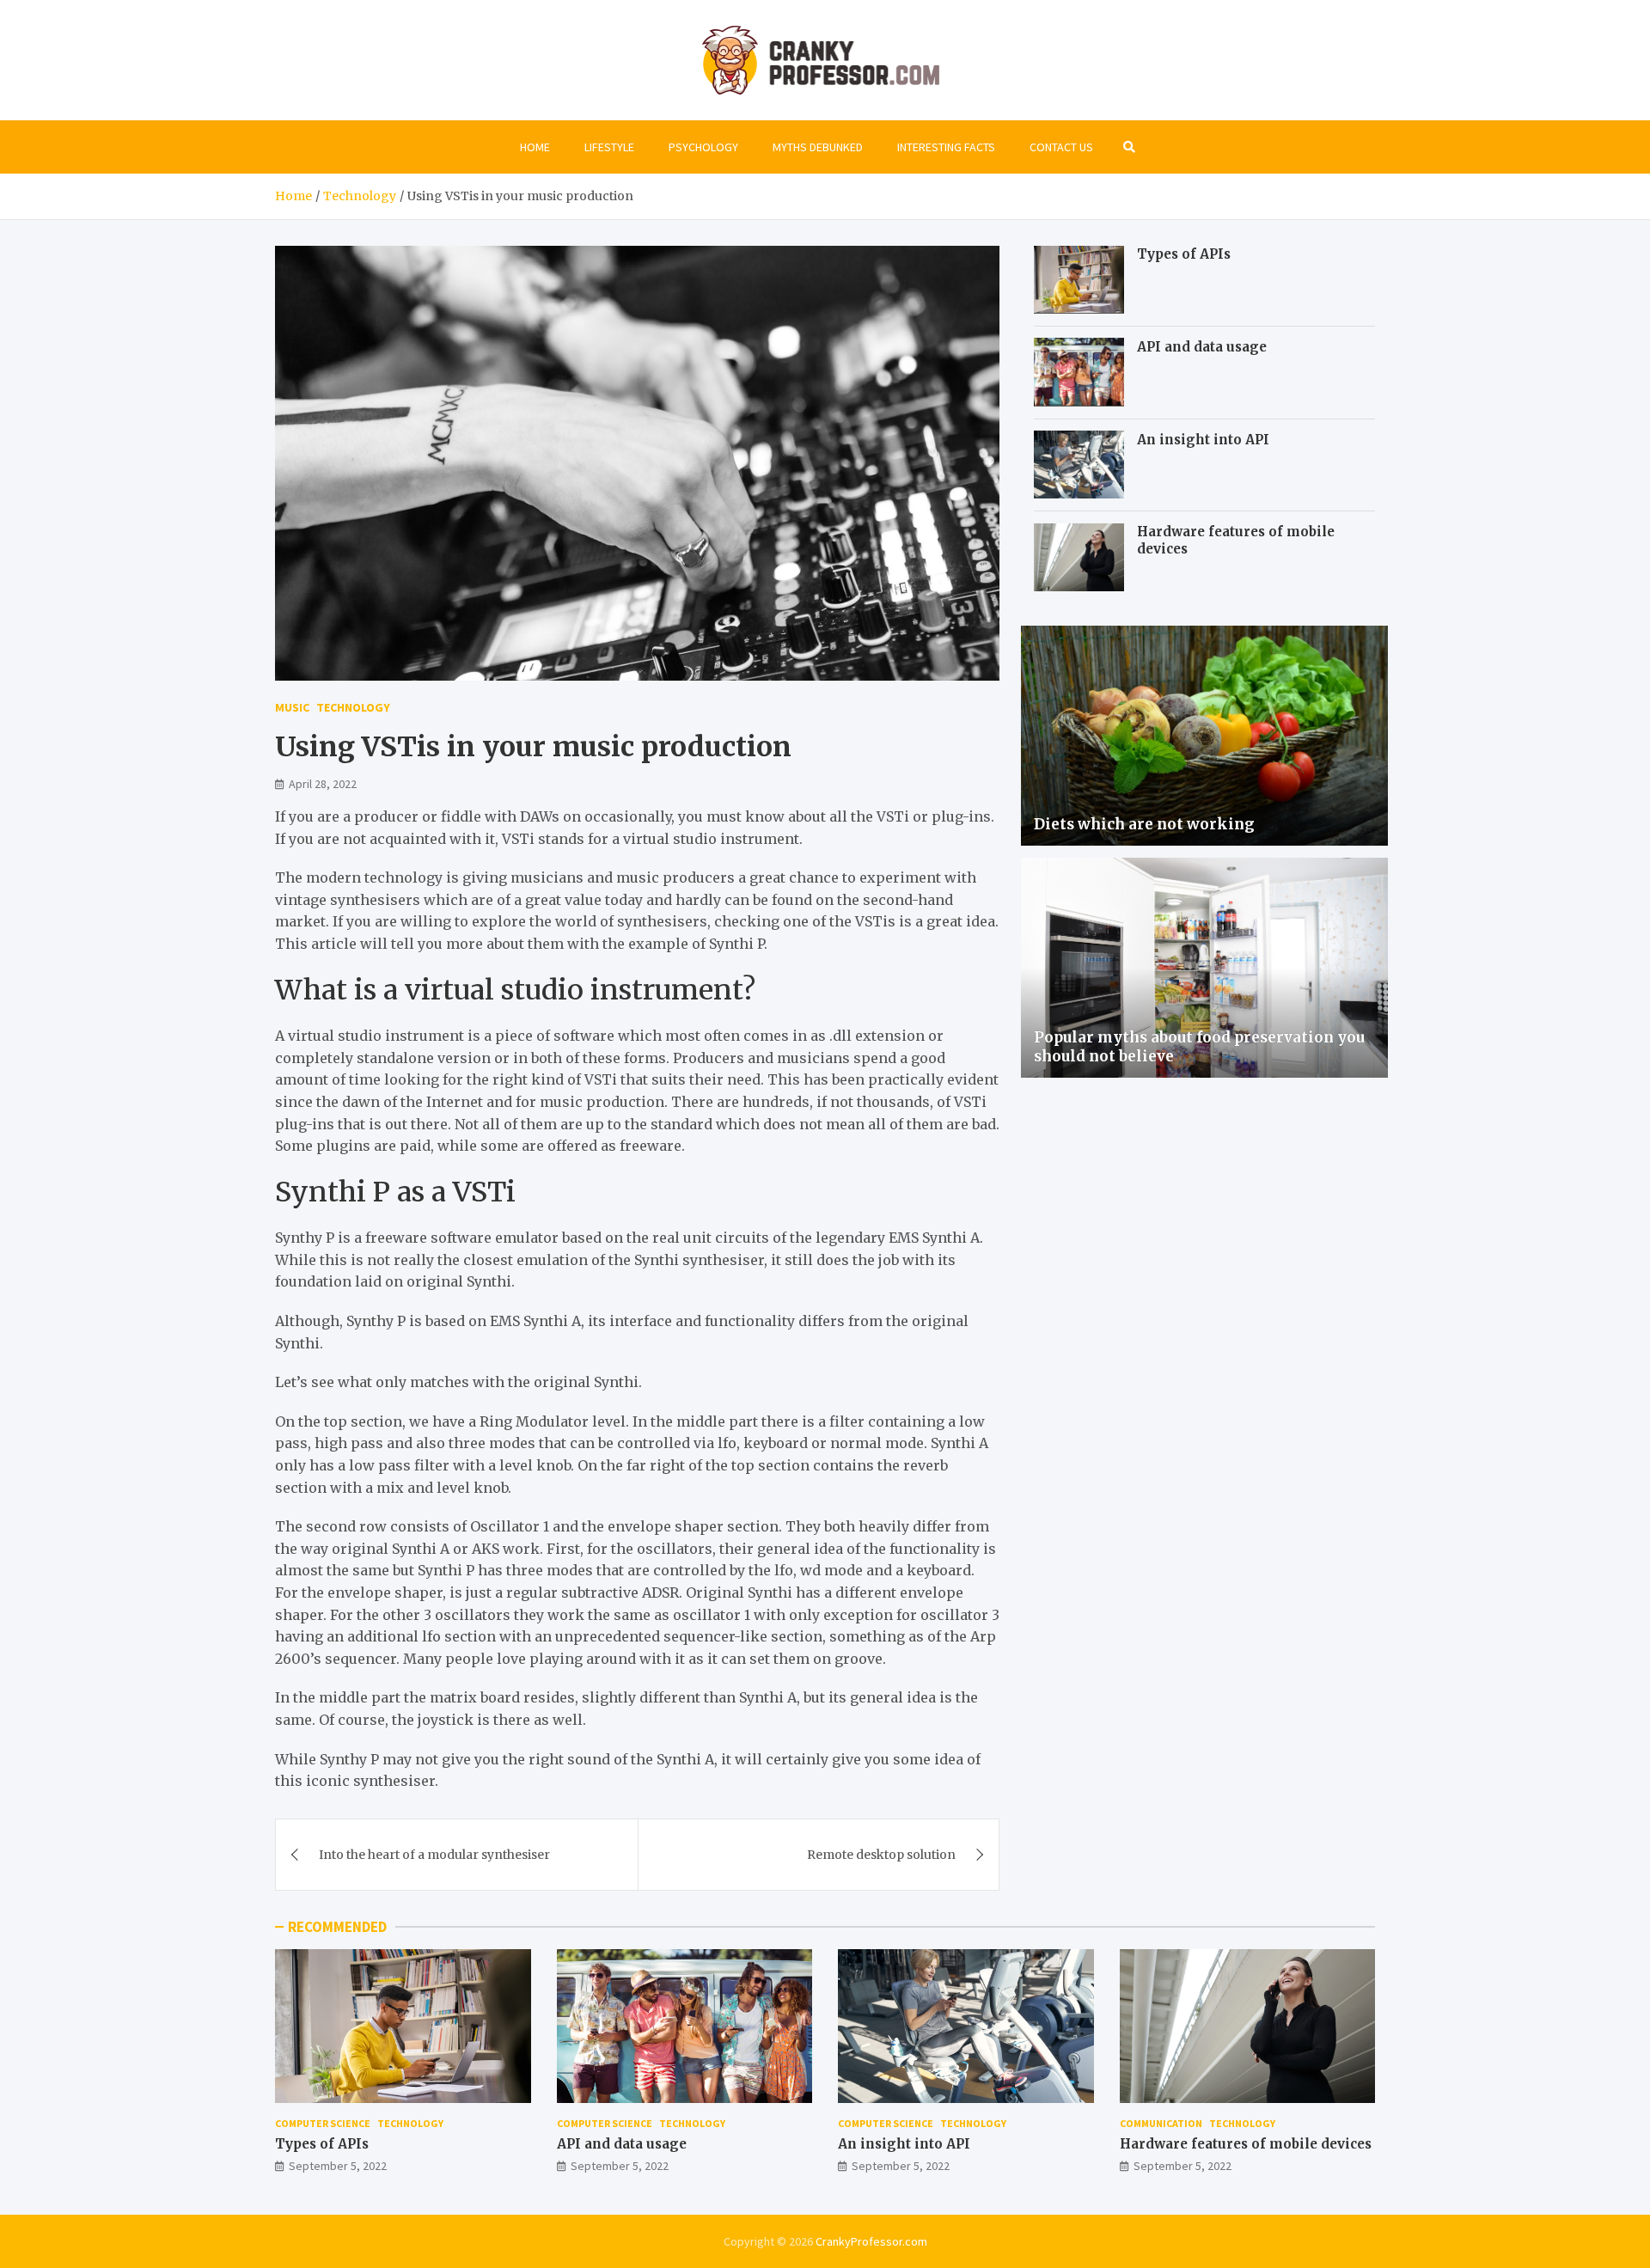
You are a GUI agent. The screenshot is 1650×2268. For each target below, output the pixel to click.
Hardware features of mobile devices (1246, 2144)
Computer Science (323, 2123)
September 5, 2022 (338, 2166)
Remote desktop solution (881, 1855)
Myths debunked (818, 147)
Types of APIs (1184, 254)
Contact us (1061, 147)
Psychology (703, 147)
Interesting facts (946, 147)
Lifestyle (609, 147)
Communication (1161, 2123)
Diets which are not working (1144, 824)
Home (535, 147)
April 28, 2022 (323, 784)
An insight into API (1203, 439)
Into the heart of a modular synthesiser (434, 1855)
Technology (353, 707)
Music (292, 707)
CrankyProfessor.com (871, 2241)
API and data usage (1202, 346)
